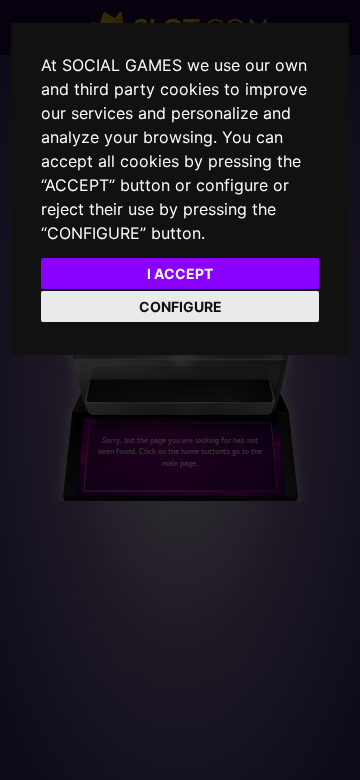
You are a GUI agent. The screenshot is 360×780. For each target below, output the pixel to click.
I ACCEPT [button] (180, 273)
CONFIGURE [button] (180, 306)
